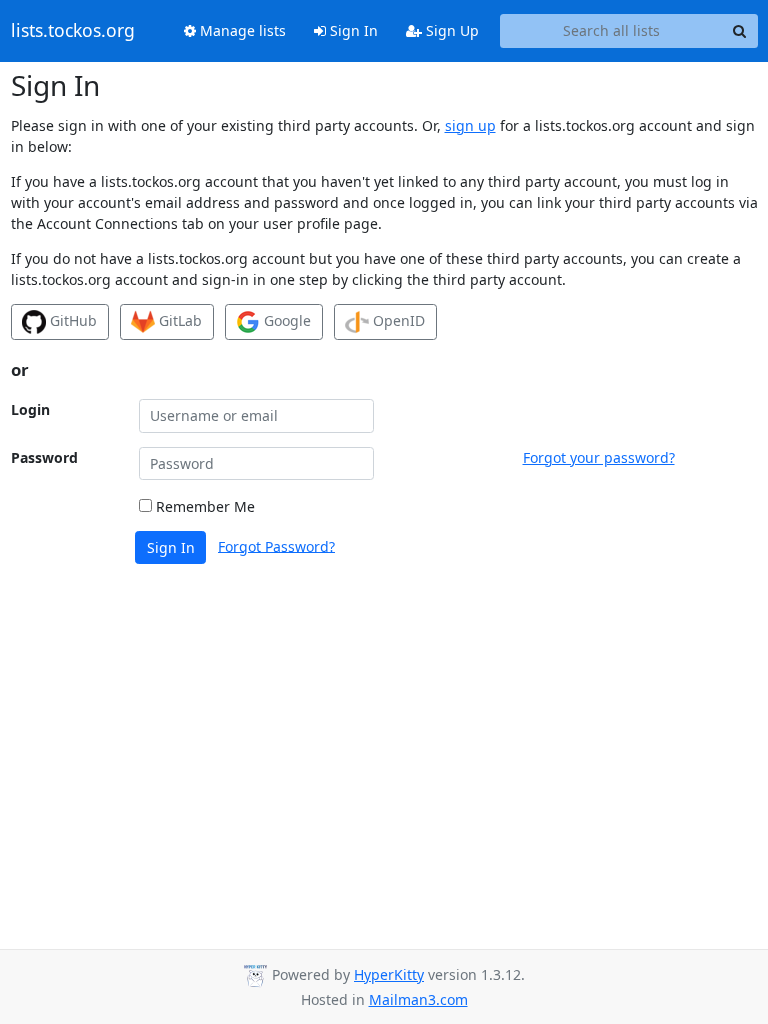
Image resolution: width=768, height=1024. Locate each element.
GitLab (178, 320)
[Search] (740, 31)
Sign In (352, 30)
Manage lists (241, 30)
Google (285, 320)
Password (44, 457)
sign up (470, 125)
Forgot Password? (276, 545)
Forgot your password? (599, 457)
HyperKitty (389, 974)
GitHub (71, 320)
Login (30, 409)
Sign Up (450, 30)
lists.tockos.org (73, 31)
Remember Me (203, 506)
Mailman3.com (418, 999)
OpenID (397, 320)
